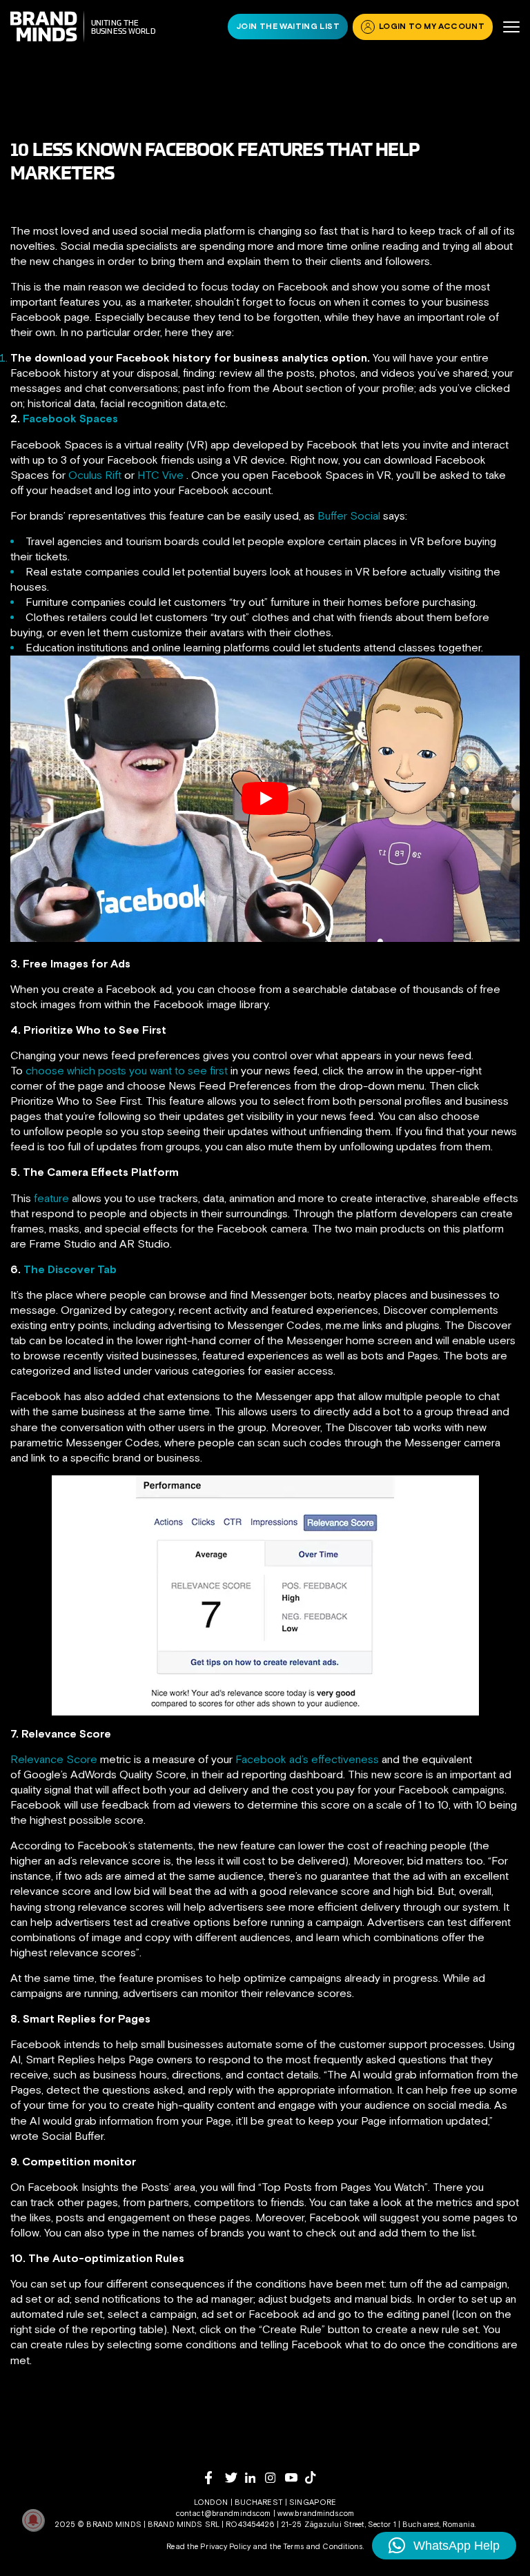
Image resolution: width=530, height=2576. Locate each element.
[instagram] (275, 2478)
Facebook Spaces (70, 418)
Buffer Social (349, 515)
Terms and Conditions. (323, 2546)
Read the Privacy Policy (208, 2546)
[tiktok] (315, 2477)
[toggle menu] (511, 27)
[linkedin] (255, 2478)
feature (51, 1198)
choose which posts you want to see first (127, 1070)
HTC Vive (162, 475)
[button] (444, 2546)
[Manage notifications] (33, 2520)
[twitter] (235, 2478)
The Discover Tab (70, 1269)
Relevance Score (54, 1759)
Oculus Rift (95, 475)
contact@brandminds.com (225, 2513)
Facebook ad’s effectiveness (307, 1759)
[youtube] (295, 2478)
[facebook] (215, 2478)
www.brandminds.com (316, 2513)
